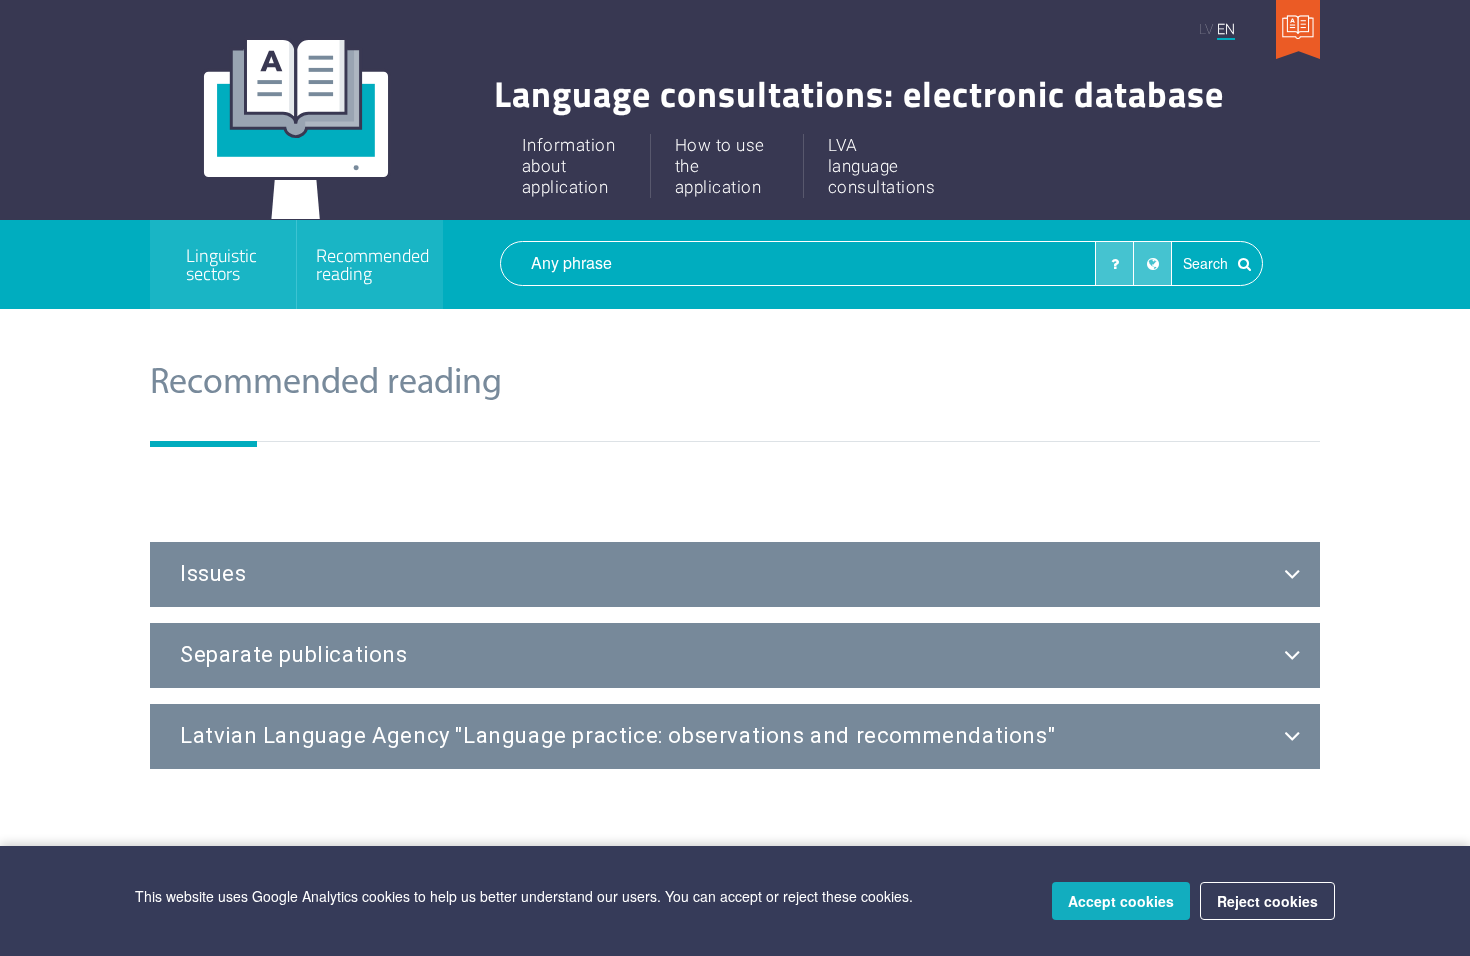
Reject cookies (1267, 901)
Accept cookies (1121, 901)
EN (1226, 28)
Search (1207, 263)
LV (1206, 28)
